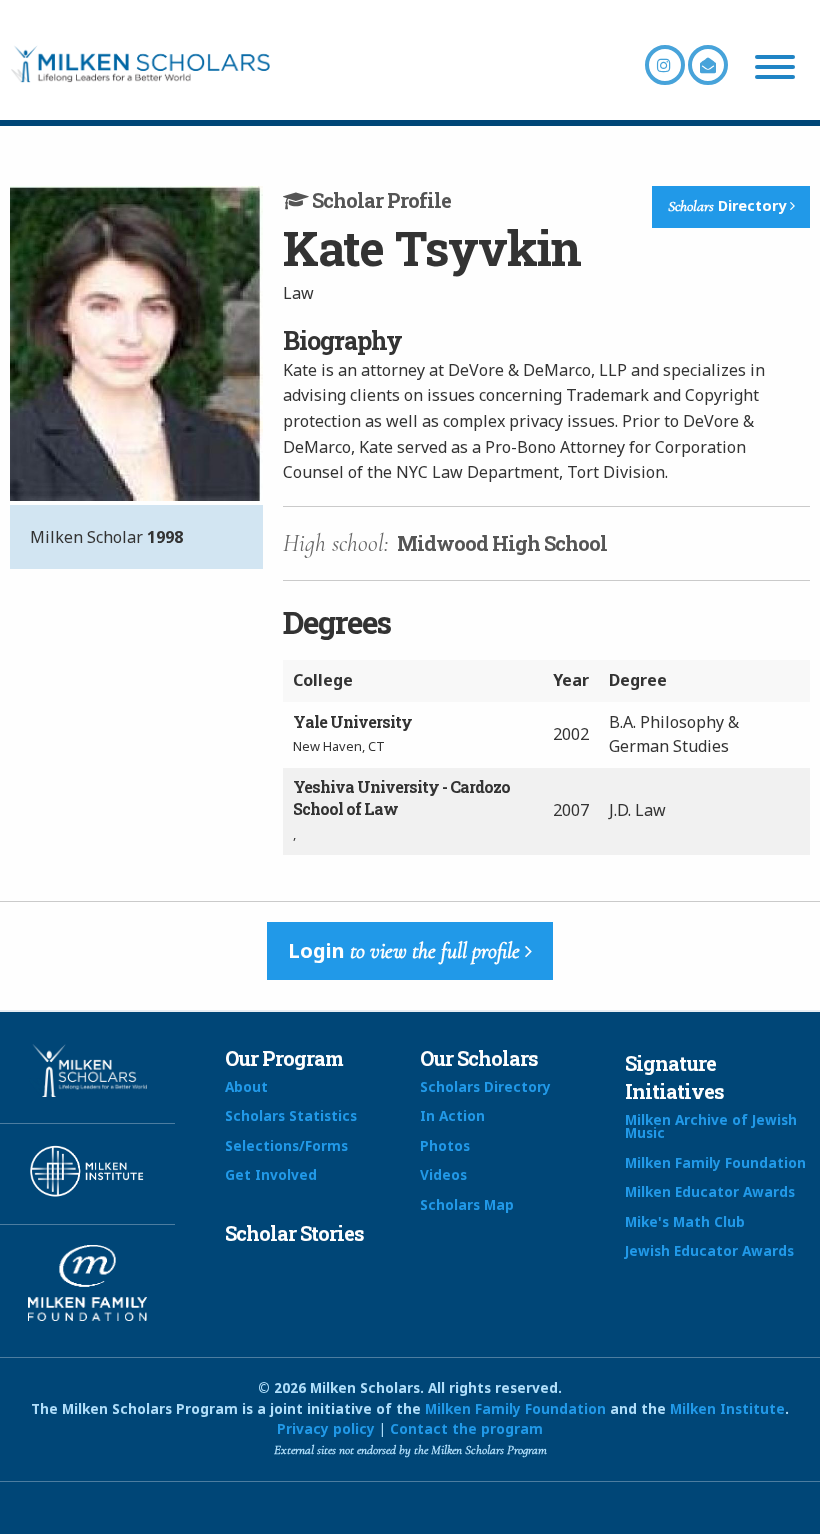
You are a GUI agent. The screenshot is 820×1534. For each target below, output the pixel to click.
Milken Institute (727, 1408)
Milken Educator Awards (710, 1191)
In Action (452, 1115)
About (246, 1086)
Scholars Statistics (291, 1115)
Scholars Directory (485, 1086)
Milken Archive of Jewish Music (711, 1126)
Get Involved (271, 1174)
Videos (443, 1174)
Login (404, 950)
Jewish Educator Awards (709, 1250)
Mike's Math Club (685, 1221)
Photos (445, 1145)
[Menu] (775, 70)
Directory (729, 206)
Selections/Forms (286, 1145)
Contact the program (466, 1428)
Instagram (665, 65)
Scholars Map (467, 1204)
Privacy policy (326, 1428)
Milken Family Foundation (715, 1162)
